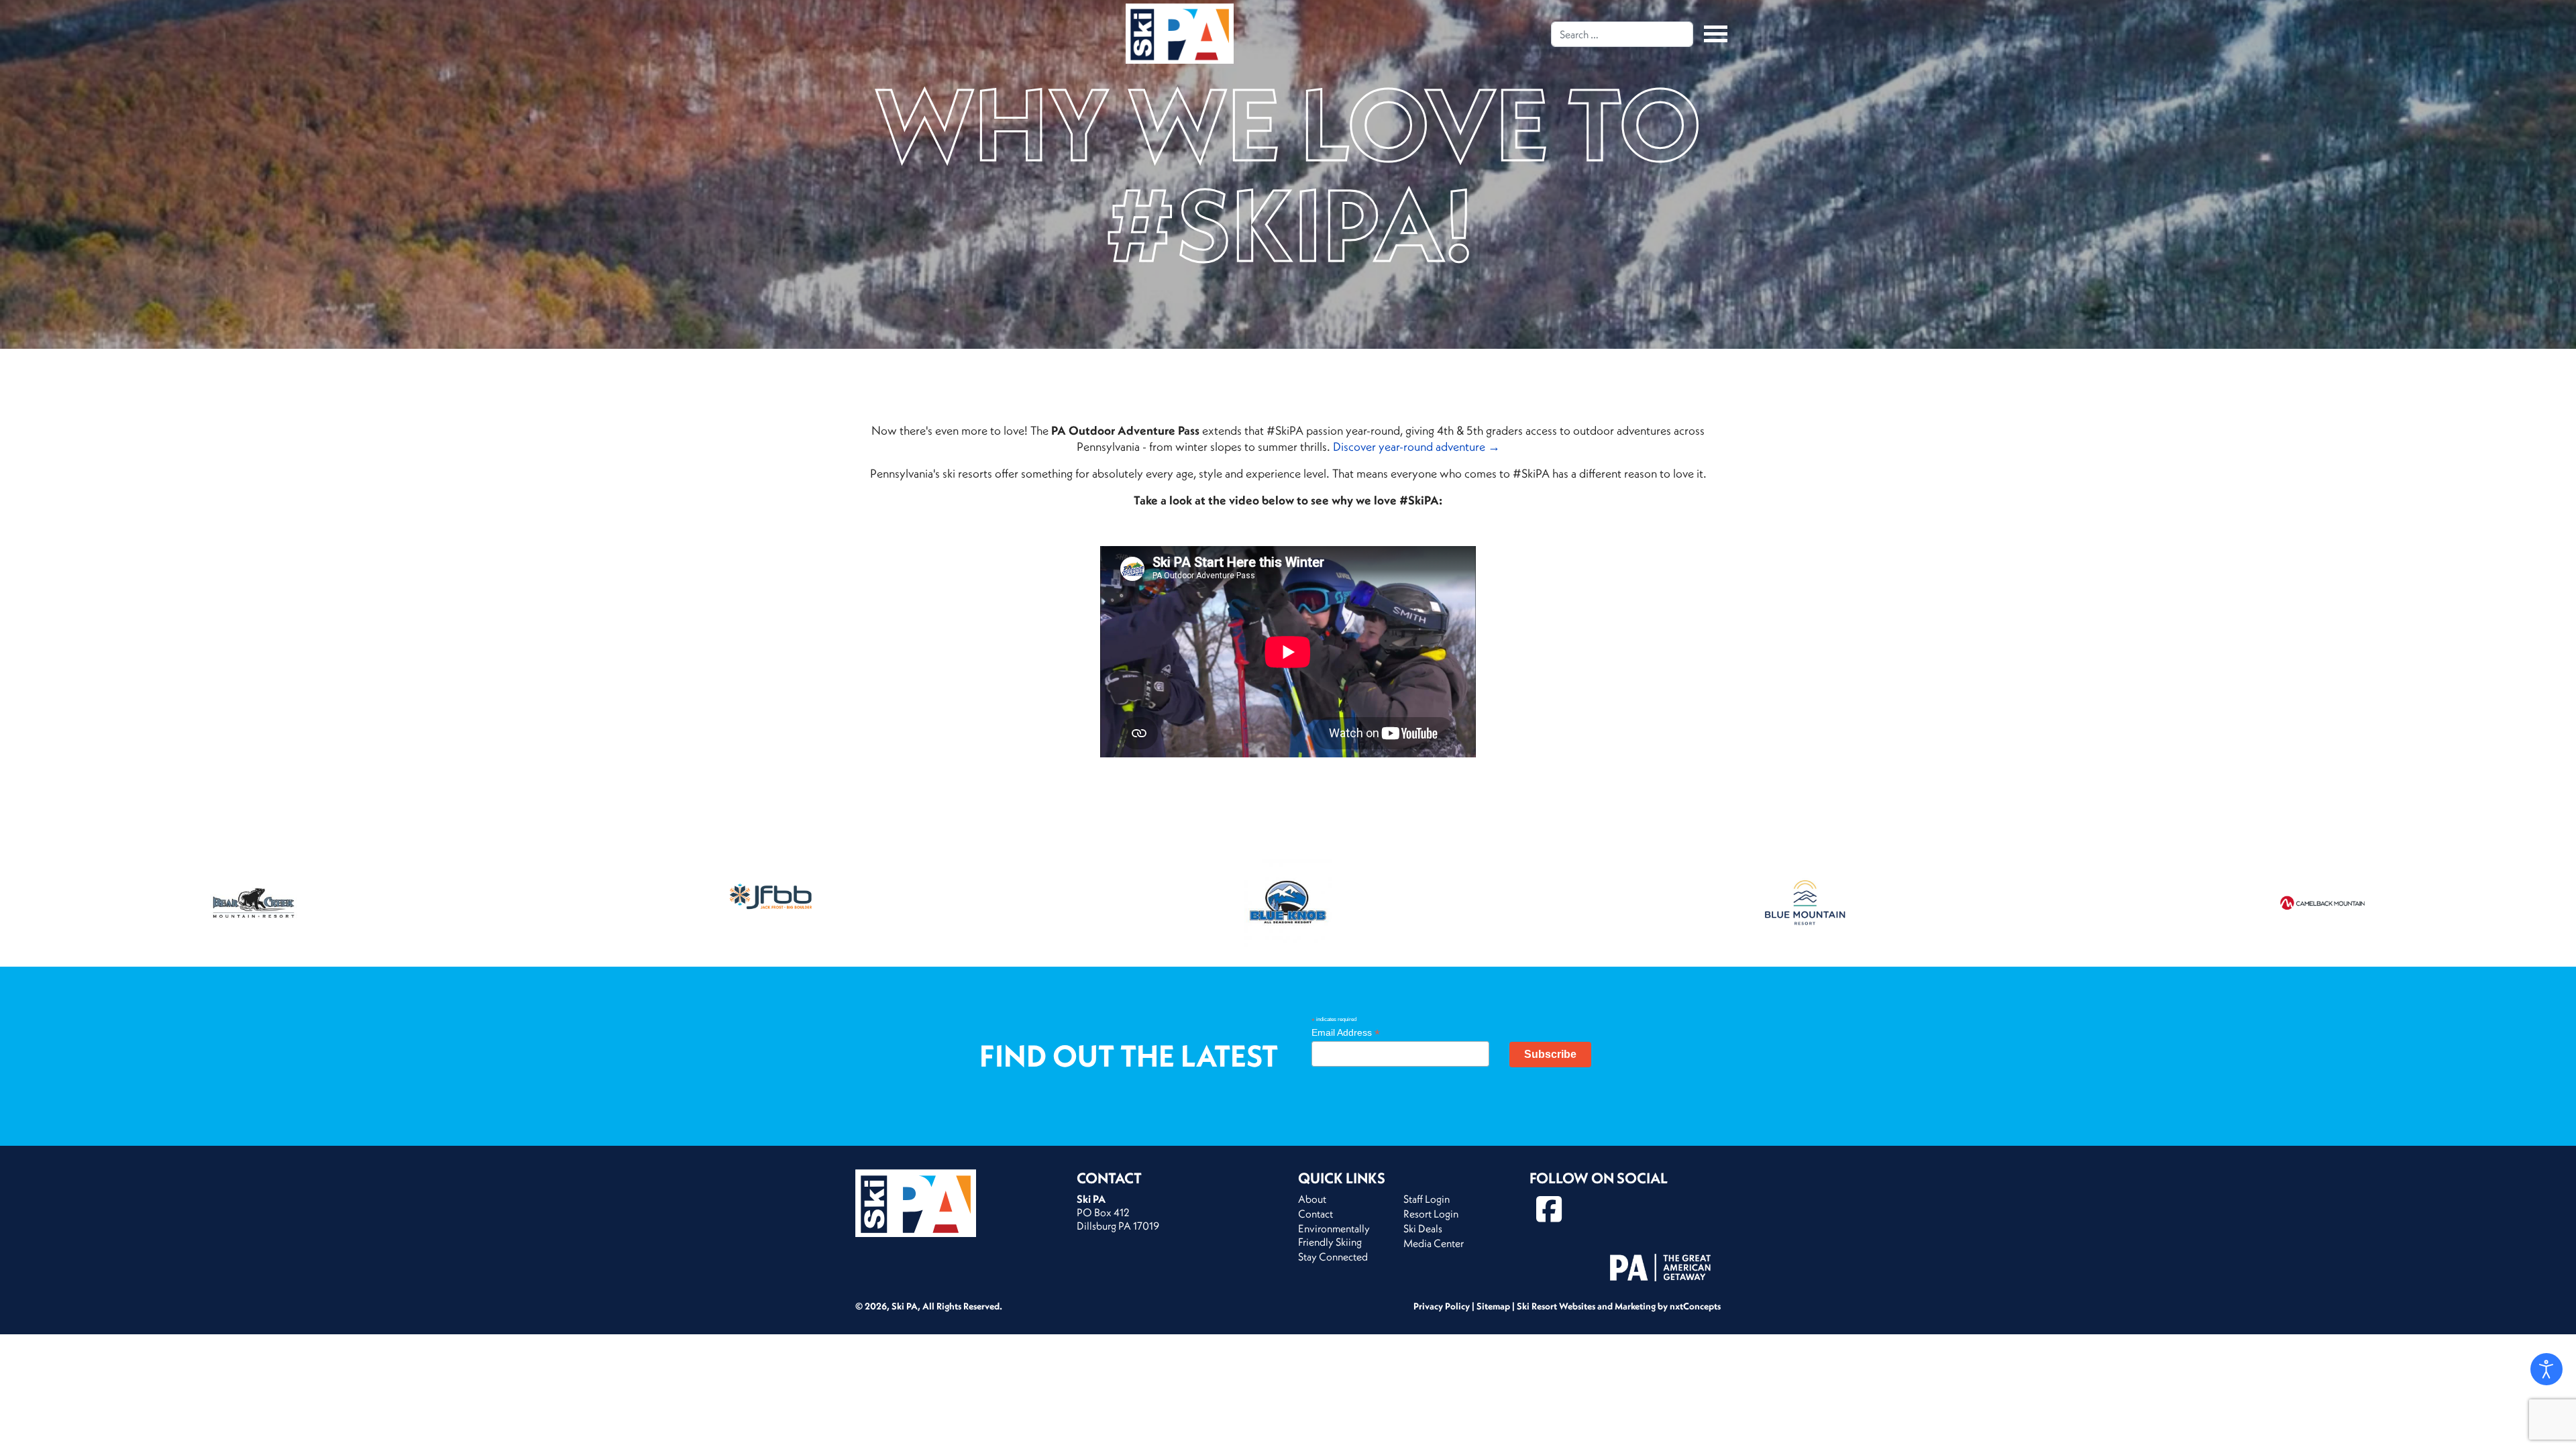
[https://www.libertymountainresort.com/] (1805, 903)
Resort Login (1431, 1214)
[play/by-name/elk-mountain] (254, 903)
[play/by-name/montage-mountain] (2322, 903)
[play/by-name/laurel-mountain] (1288, 903)
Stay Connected (1333, 1256)
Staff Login (1427, 1199)
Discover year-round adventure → (1416, 446)
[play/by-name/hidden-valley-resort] (771, 903)
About (1312, 1199)
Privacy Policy (1442, 1306)
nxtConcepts (1695, 1306)
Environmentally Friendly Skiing (1334, 1235)
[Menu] (1712, 34)
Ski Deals (1423, 1228)
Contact (1316, 1214)
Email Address (1346, 1033)
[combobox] (1622, 34)
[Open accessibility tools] (2546, 1369)
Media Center (1434, 1243)
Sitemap (1493, 1306)
